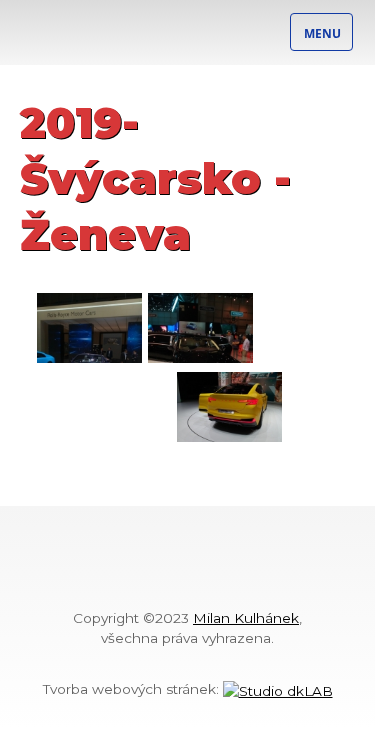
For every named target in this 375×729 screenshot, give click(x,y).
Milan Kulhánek (246, 618)
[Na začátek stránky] (188, 581)
